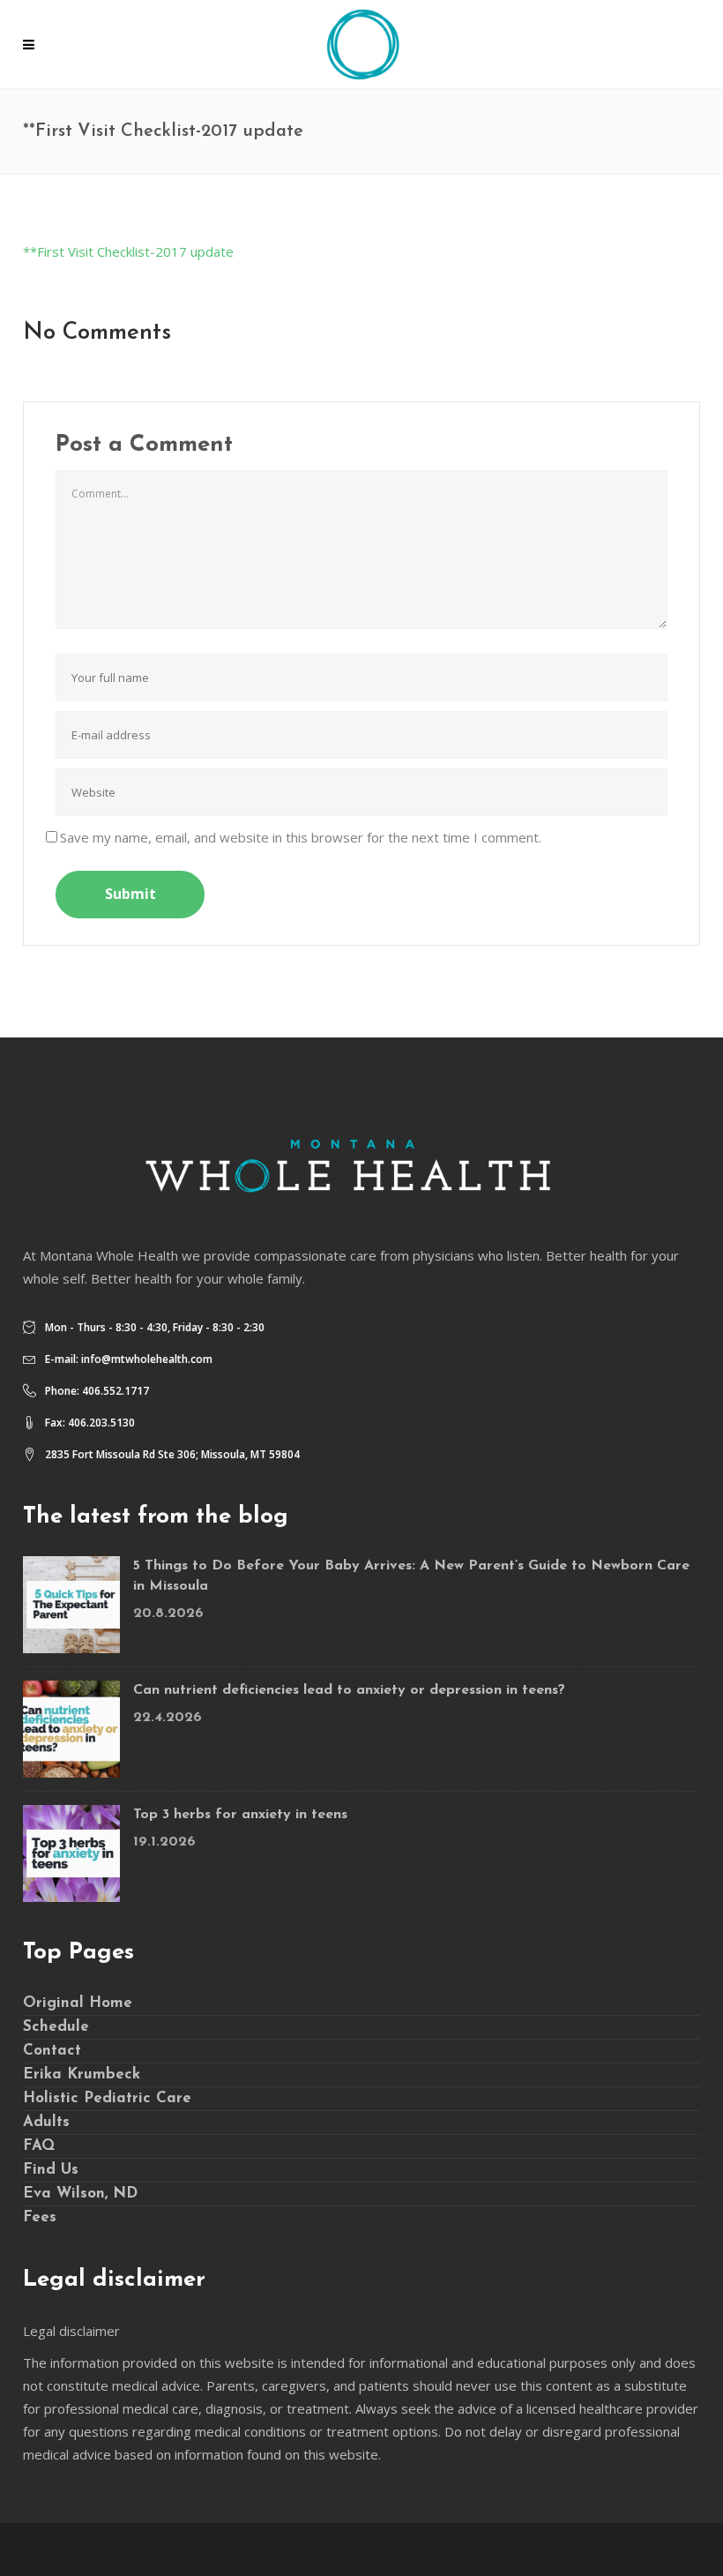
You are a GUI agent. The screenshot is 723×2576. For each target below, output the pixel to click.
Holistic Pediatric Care (107, 2098)
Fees (40, 2217)
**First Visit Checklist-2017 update (128, 251)
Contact (52, 2051)
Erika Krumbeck (82, 2074)
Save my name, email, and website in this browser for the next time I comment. (301, 837)
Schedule (56, 2027)
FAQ (39, 2146)
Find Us (51, 2170)
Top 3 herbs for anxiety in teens (240, 1815)
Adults (46, 2122)
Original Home (78, 2003)
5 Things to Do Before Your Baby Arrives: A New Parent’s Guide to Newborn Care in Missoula (411, 1576)
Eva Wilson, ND (80, 2194)
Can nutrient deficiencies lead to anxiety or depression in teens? (349, 1690)
